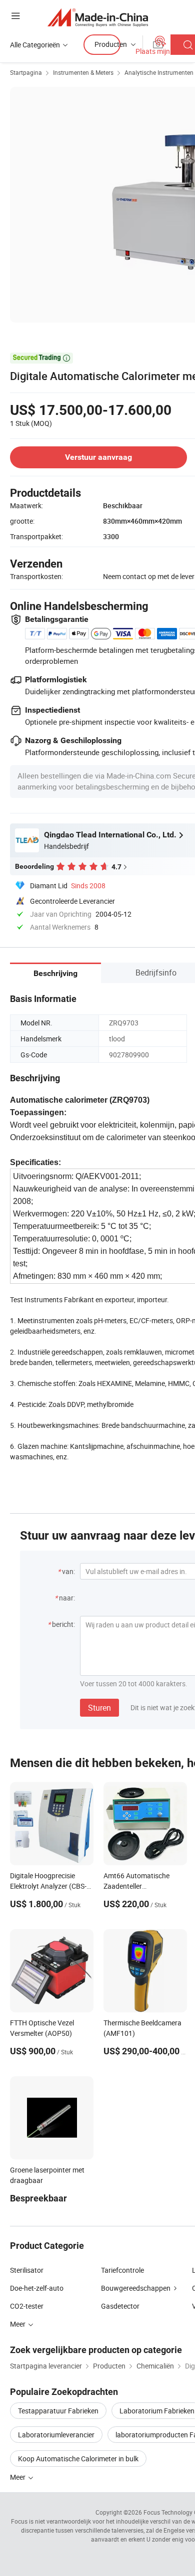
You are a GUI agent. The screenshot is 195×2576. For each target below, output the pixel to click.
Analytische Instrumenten (159, 72)
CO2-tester (27, 2306)
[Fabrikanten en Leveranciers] (98, 17)
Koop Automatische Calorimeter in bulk (78, 2459)
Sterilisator (27, 2270)
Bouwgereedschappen (136, 2288)
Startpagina (26, 72)
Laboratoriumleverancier (56, 2435)
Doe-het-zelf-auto (37, 2288)
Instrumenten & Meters (83, 72)
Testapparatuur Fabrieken (58, 2411)
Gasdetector (120, 2306)
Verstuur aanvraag (98, 457)
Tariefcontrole (122, 2270)
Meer (18, 2477)
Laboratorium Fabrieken (157, 2411)
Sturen (99, 1708)
